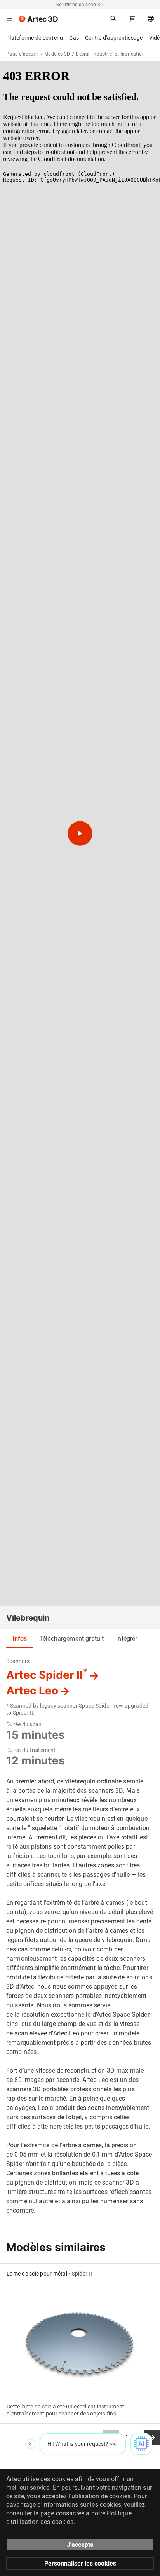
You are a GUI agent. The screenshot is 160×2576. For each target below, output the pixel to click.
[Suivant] (152, 2438)
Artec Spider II (47, 1675)
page (47, 2513)
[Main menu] (9, 19)
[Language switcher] (151, 19)
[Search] (113, 19)
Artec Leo (32, 1691)
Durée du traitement (31, 1750)
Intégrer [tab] (127, 1639)
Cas (74, 38)
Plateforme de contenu (35, 38)
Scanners (18, 1661)
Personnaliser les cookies (80, 2563)
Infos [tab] (20, 1639)
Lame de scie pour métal (37, 2274)
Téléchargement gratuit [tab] (71, 1639)
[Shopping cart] (132, 19)
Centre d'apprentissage (114, 38)
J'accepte (80, 2545)
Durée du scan (24, 1724)
